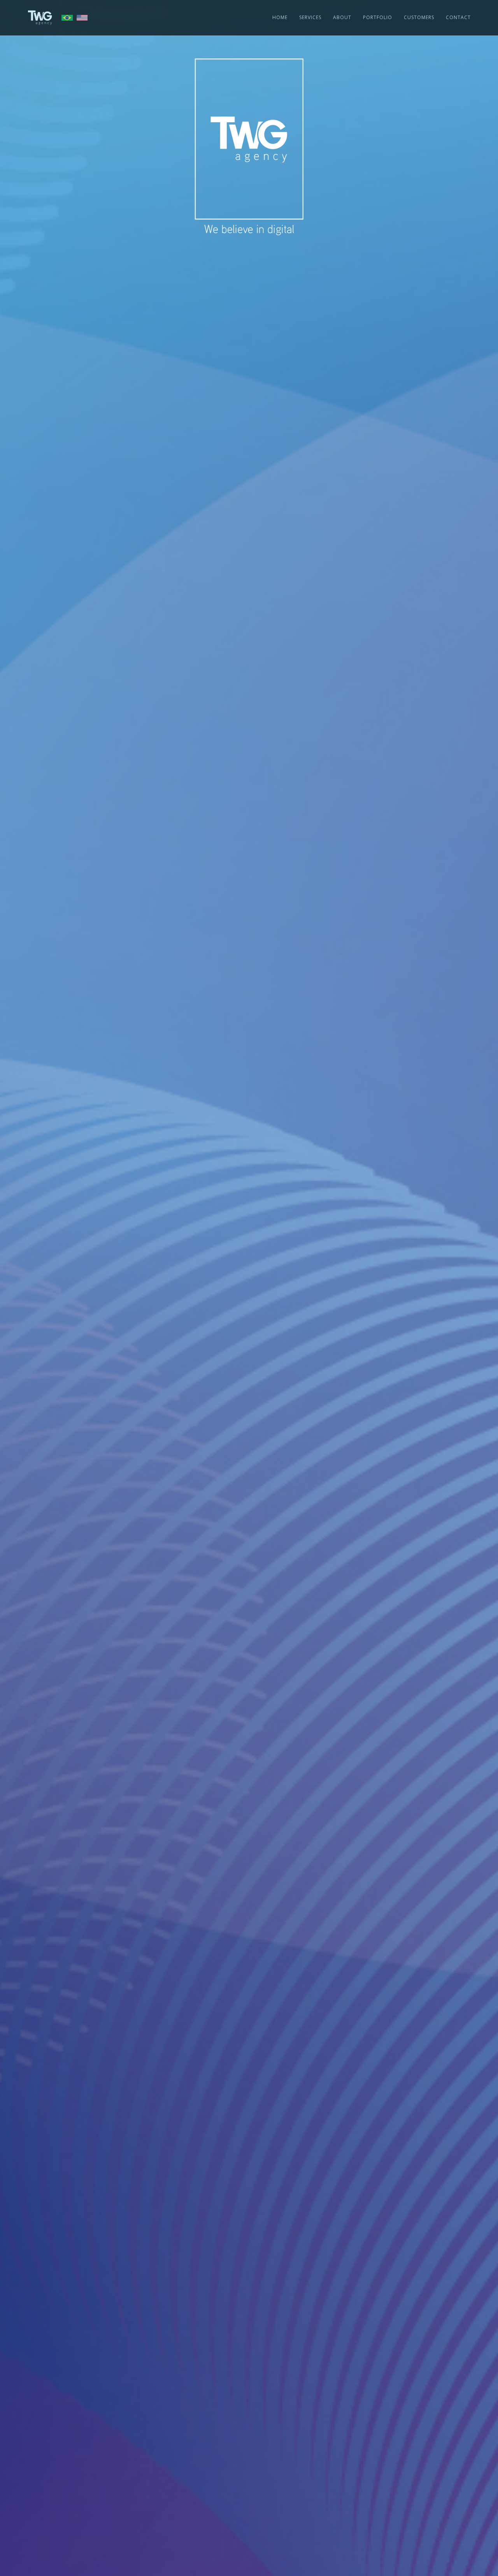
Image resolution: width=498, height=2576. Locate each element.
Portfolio (378, 17)
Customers (419, 17)
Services (310, 17)
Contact (458, 17)
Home (280, 17)
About (342, 17)
